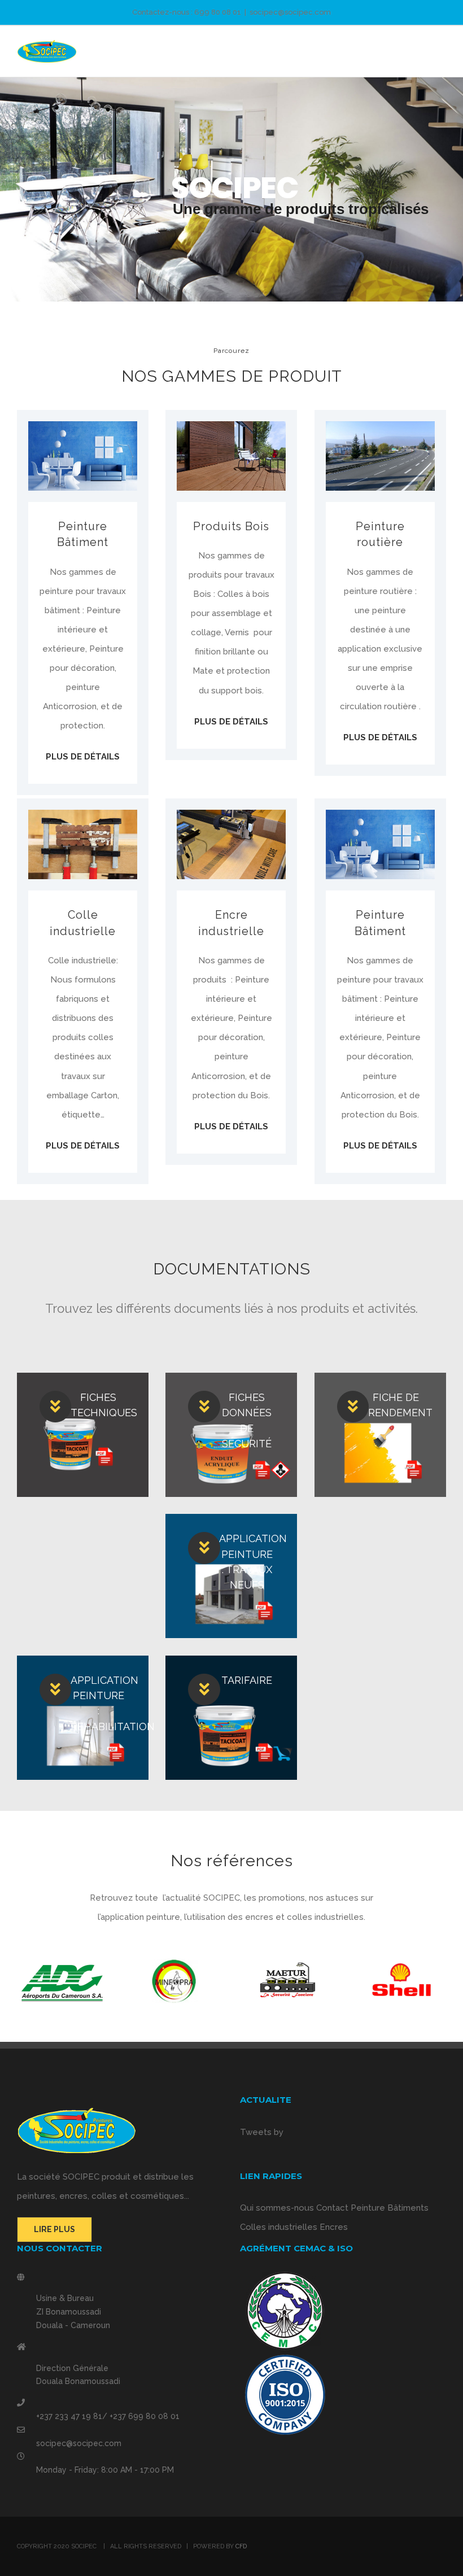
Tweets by (262, 2132)
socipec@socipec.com (290, 12)
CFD (241, 2546)
